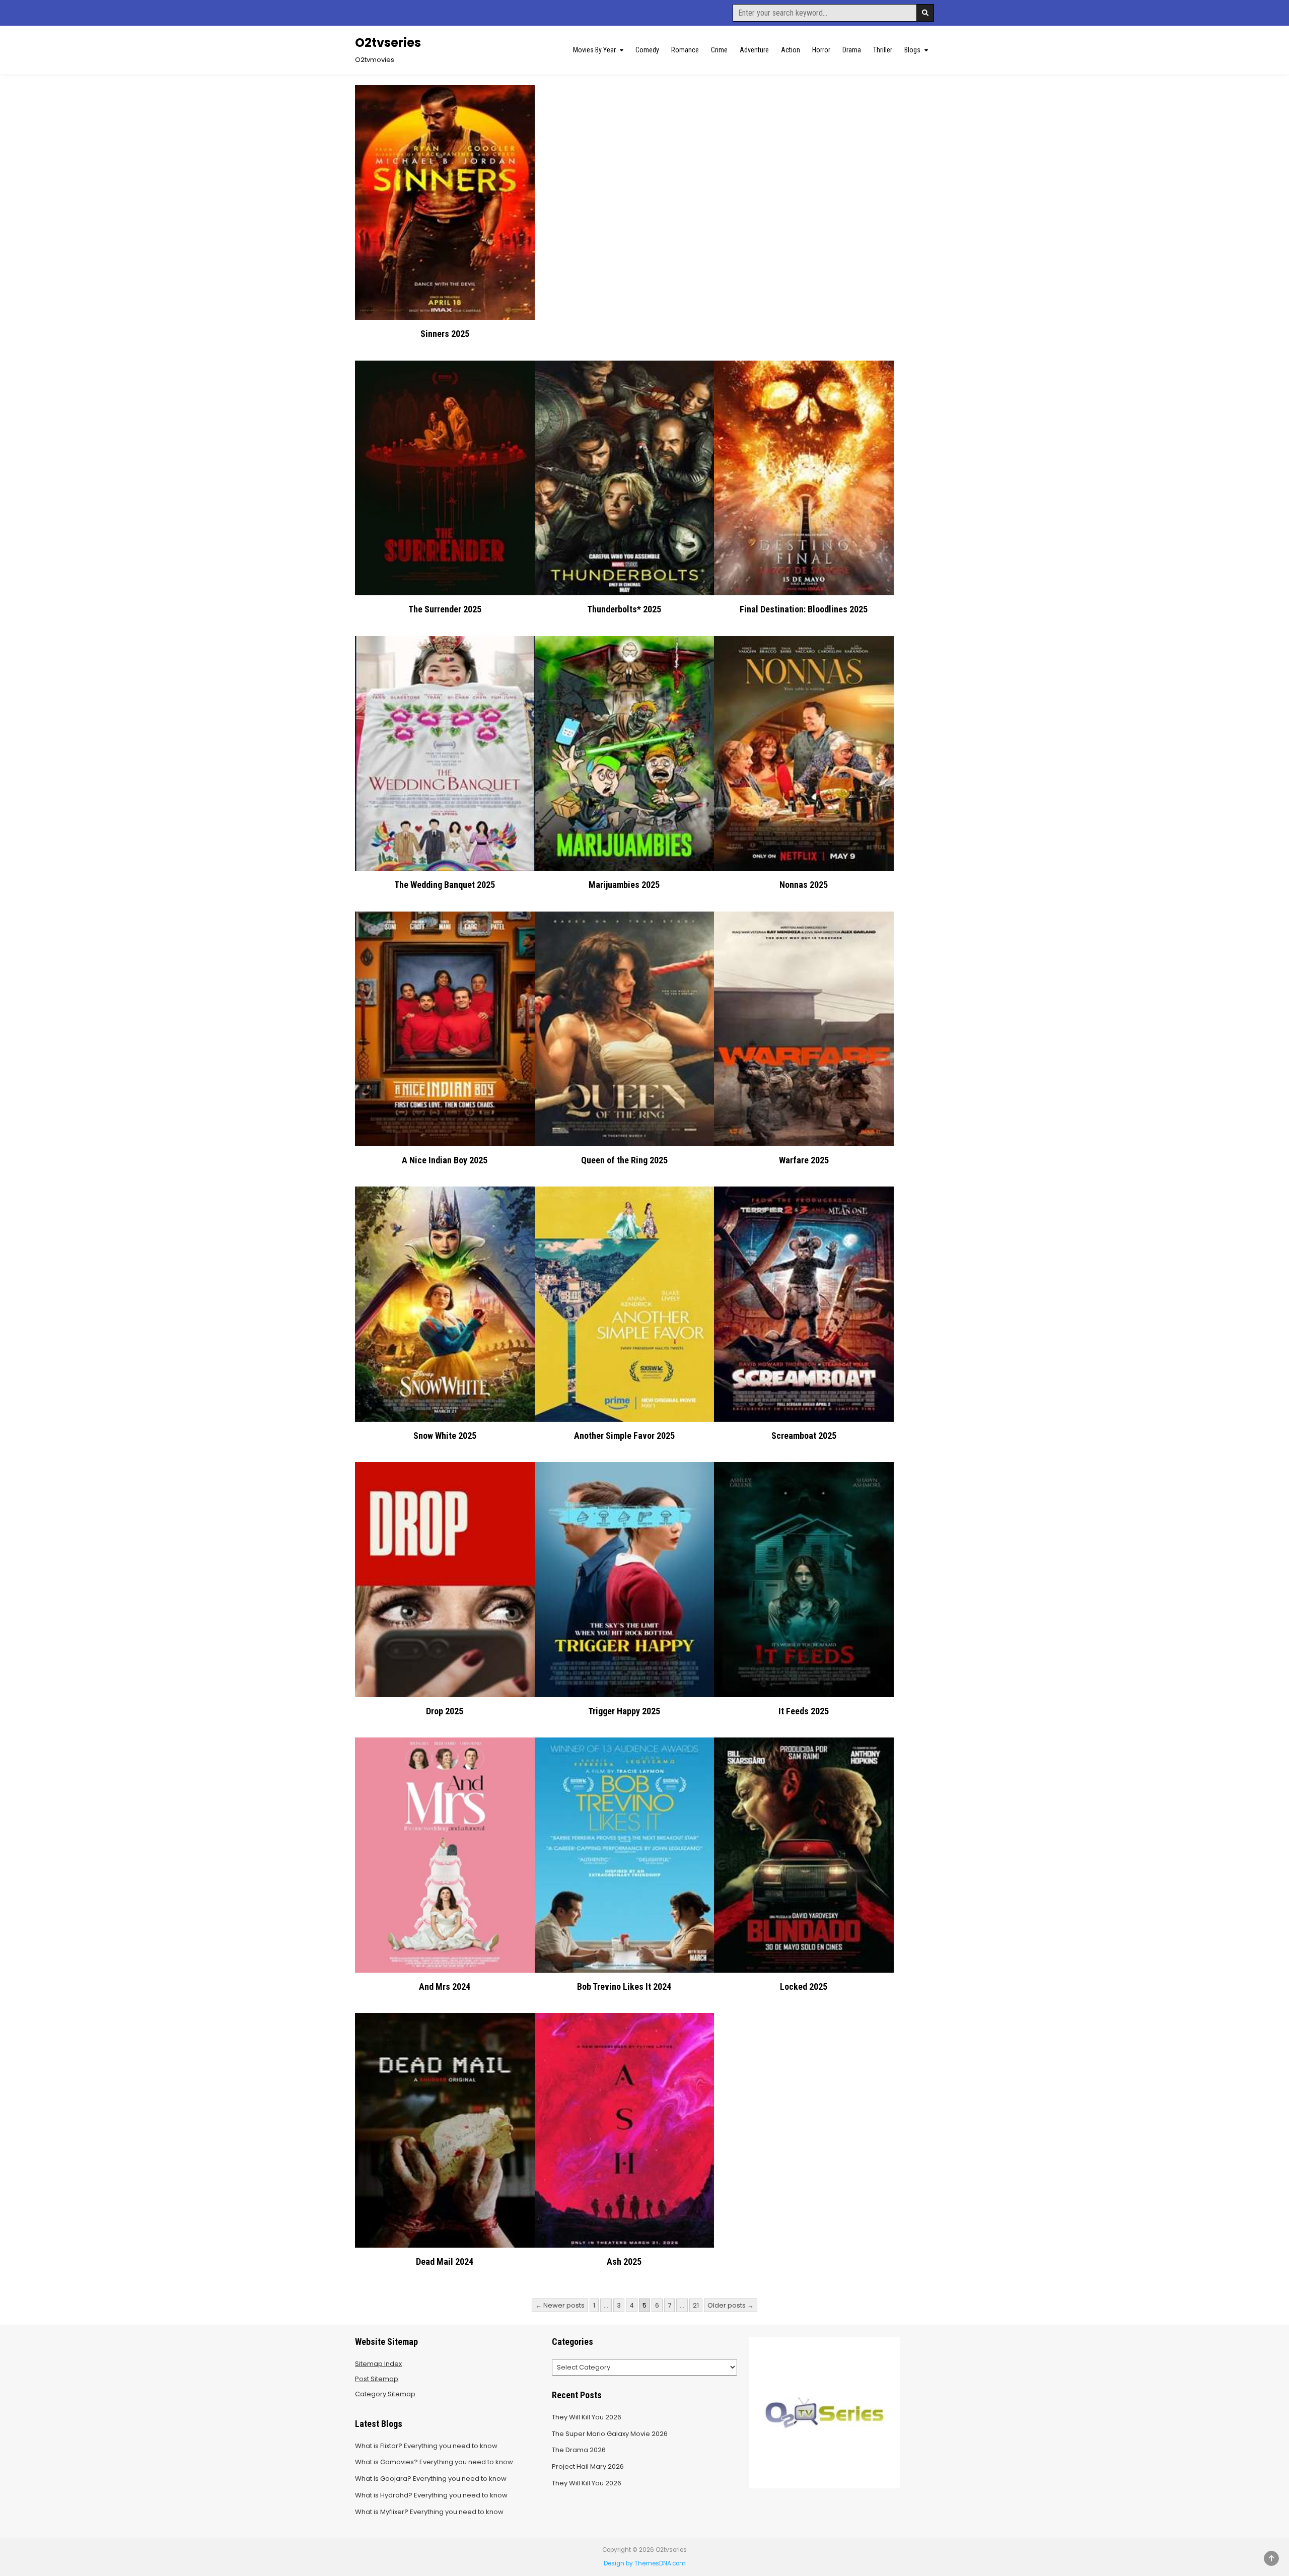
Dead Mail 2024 (445, 2261)
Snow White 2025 (445, 1436)
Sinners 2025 (445, 334)
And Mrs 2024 (445, 1987)
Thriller (883, 50)
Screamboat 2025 (804, 1436)
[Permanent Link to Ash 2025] (625, 2130)
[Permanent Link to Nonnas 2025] (804, 753)
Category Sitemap (385, 2394)
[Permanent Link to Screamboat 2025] (804, 1304)
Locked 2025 (804, 1987)
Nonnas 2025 (804, 885)
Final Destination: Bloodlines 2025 (804, 609)
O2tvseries (388, 43)
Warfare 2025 (804, 1160)
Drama (852, 50)
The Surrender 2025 (445, 609)
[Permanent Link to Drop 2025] (445, 1579)
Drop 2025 (445, 1711)
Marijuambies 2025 (624, 885)
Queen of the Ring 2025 (624, 1160)
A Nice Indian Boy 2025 (445, 1160)
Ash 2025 (624, 2261)
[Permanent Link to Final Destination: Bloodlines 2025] (804, 478)
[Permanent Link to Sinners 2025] (445, 202)
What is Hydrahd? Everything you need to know (431, 2495)
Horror (821, 50)
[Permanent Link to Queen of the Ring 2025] (625, 1029)
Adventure (754, 50)
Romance (685, 50)
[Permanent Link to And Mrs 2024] (445, 1855)
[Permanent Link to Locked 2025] (804, 1855)
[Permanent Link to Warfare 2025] (804, 1029)
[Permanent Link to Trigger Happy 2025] (625, 1579)
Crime (719, 50)
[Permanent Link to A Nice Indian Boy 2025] (445, 1029)
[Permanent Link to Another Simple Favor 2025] (625, 1304)
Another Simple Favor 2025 (624, 1436)
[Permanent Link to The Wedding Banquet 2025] (445, 753)
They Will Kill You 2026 (587, 2417)
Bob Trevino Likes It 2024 (624, 1987)
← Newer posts (560, 2305)
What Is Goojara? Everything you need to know (431, 2479)
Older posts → (731, 2305)
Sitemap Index (378, 2364)
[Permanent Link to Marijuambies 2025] (625, 753)
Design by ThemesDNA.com (645, 2563)
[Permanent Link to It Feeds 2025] (804, 1579)
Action (791, 50)
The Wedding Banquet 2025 (445, 885)
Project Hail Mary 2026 (588, 2466)
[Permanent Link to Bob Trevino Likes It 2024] (625, 1855)
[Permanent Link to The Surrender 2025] (445, 478)
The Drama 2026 (579, 2450)
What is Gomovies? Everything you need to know (434, 2462)
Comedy (647, 50)
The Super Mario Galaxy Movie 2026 (610, 2434)
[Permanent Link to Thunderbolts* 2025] (625, 478)
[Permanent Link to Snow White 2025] (445, 1304)
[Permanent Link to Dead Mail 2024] (445, 2130)
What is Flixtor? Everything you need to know (426, 2446)
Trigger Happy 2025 (624, 1711)
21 (696, 2305)
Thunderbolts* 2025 (624, 609)
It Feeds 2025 (804, 1711)
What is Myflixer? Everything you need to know (429, 2512)
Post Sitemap (377, 2379)
